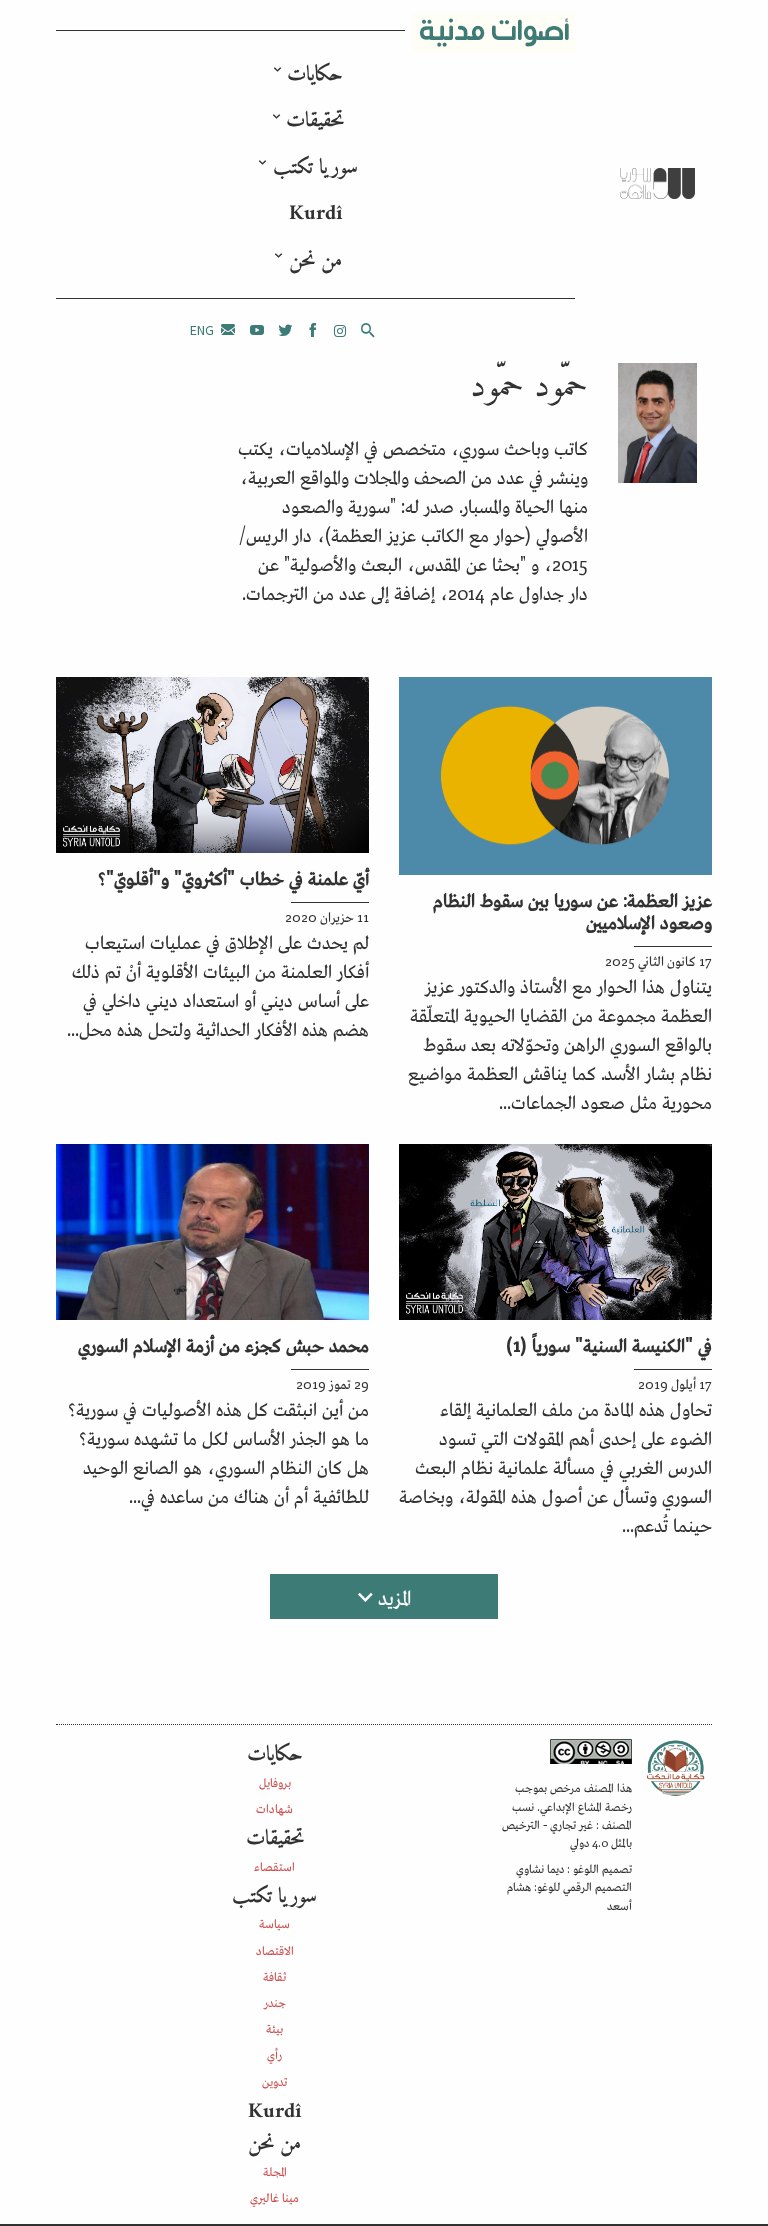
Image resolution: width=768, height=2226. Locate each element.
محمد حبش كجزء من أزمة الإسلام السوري (223, 1344)
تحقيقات (315, 120)
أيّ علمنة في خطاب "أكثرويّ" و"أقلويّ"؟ (233, 877)
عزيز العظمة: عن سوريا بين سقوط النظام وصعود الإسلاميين (572, 909)
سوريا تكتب (315, 167)
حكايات (315, 74)
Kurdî (315, 213)
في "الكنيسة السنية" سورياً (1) (609, 1344)
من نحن (315, 260)
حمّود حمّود (529, 387)
